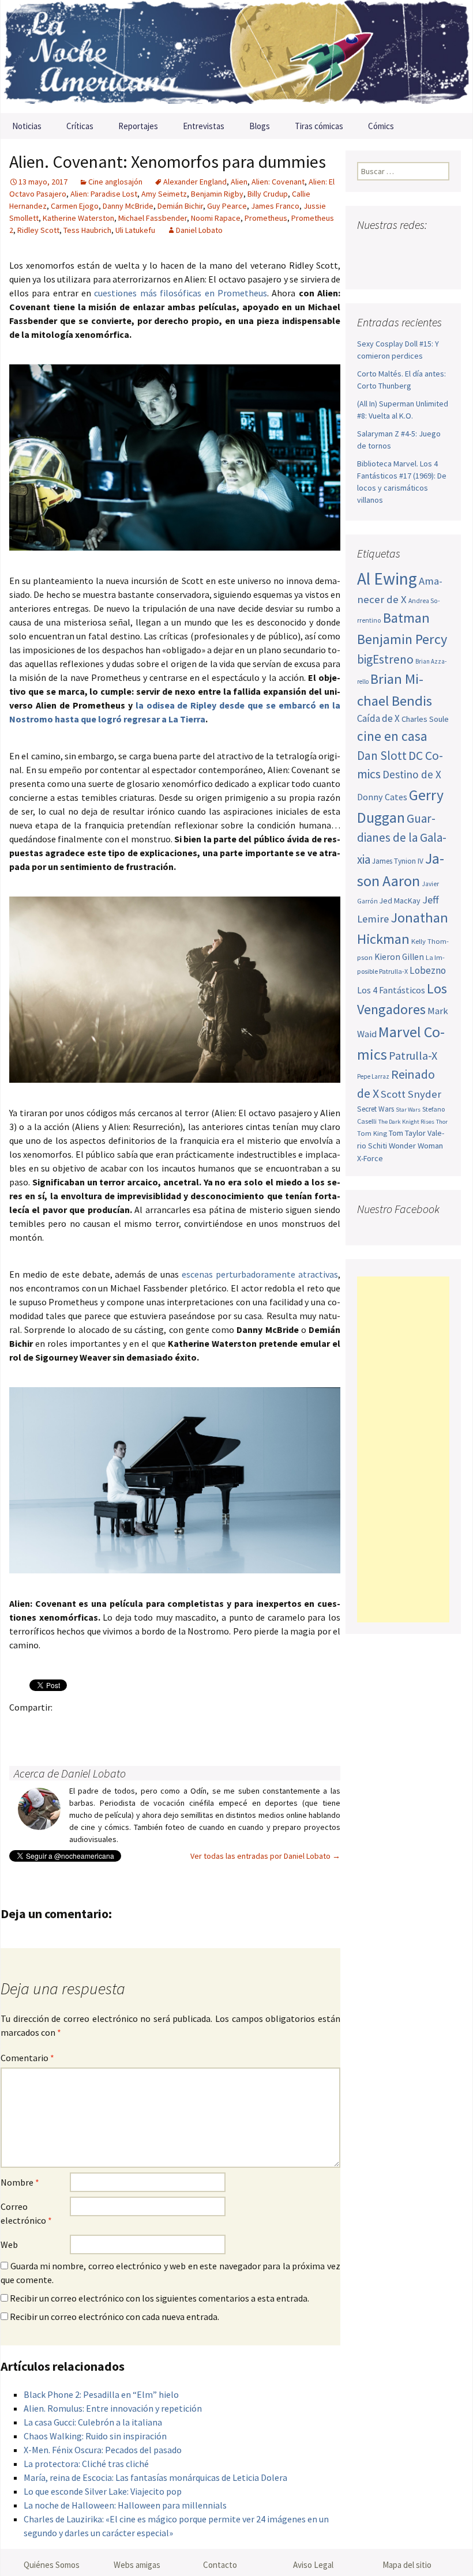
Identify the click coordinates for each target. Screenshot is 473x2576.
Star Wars (408, 1110)
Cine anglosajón (115, 182)
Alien (239, 182)
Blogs (260, 126)
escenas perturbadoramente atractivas (260, 1274)
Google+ (67, 1727)
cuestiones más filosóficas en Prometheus (180, 293)
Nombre (20, 2182)
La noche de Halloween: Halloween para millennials (125, 2505)
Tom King (372, 1133)
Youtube (411, 248)
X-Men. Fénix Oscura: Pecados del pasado (103, 2450)
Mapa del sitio (407, 2565)
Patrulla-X (413, 1055)
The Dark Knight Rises (406, 1122)
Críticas (80, 126)
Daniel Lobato (199, 230)
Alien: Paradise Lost (104, 194)
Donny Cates (382, 797)
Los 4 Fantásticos (391, 990)
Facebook (22, 1727)
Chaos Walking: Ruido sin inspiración (95, 2436)
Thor (442, 1122)
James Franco (275, 206)
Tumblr (112, 1727)
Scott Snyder (411, 1094)
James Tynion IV (398, 861)
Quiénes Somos (52, 2565)
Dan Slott (382, 756)
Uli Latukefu (135, 230)
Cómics (381, 126)
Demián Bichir (180, 206)
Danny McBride (128, 206)
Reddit (179, 1727)
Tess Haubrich (87, 230)
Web (9, 2244)
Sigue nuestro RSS (391, 268)
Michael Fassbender (153, 218)
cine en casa (392, 736)
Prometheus (266, 218)
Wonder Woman (416, 1146)
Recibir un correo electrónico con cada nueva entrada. (115, 2317)
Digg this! (224, 1727)
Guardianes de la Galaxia (402, 839)
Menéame (134, 1727)
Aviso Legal (313, 2565)
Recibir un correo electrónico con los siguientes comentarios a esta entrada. (159, 2298)
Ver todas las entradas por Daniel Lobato (265, 1856)
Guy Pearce (227, 206)
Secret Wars (376, 1109)
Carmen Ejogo (75, 206)
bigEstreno (385, 659)
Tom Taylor (407, 1133)
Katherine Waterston (78, 218)
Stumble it (202, 1727)
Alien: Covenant (278, 182)
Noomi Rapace (216, 218)
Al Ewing (387, 579)
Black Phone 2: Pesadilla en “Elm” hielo (101, 2394)
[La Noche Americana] (236, 57)
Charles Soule (425, 719)
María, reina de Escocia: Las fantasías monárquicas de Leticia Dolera (155, 2477)
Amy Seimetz (164, 194)
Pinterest (89, 1727)
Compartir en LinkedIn (157, 1727)
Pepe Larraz (373, 1076)
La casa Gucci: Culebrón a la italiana (93, 2422)
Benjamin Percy (402, 639)
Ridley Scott (38, 230)
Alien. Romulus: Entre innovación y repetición (113, 2408)
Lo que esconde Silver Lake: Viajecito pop (103, 2491)
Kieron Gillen (399, 957)
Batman (406, 618)
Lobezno (428, 970)
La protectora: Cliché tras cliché (86, 2464)
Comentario (27, 2058)
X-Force (370, 1158)
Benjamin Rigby (217, 194)
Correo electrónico (26, 2213)
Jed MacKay (400, 901)
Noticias (27, 126)
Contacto (220, 2565)
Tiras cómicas (319, 126)
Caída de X (378, 718)
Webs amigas (137, 2565)
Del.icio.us (247, 1727)
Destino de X (412, 774)
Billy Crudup (268, 194)
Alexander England (195, 182)
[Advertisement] (403, 1449)
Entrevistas (204, 126)
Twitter (44, 1727)
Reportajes (138, 126)
